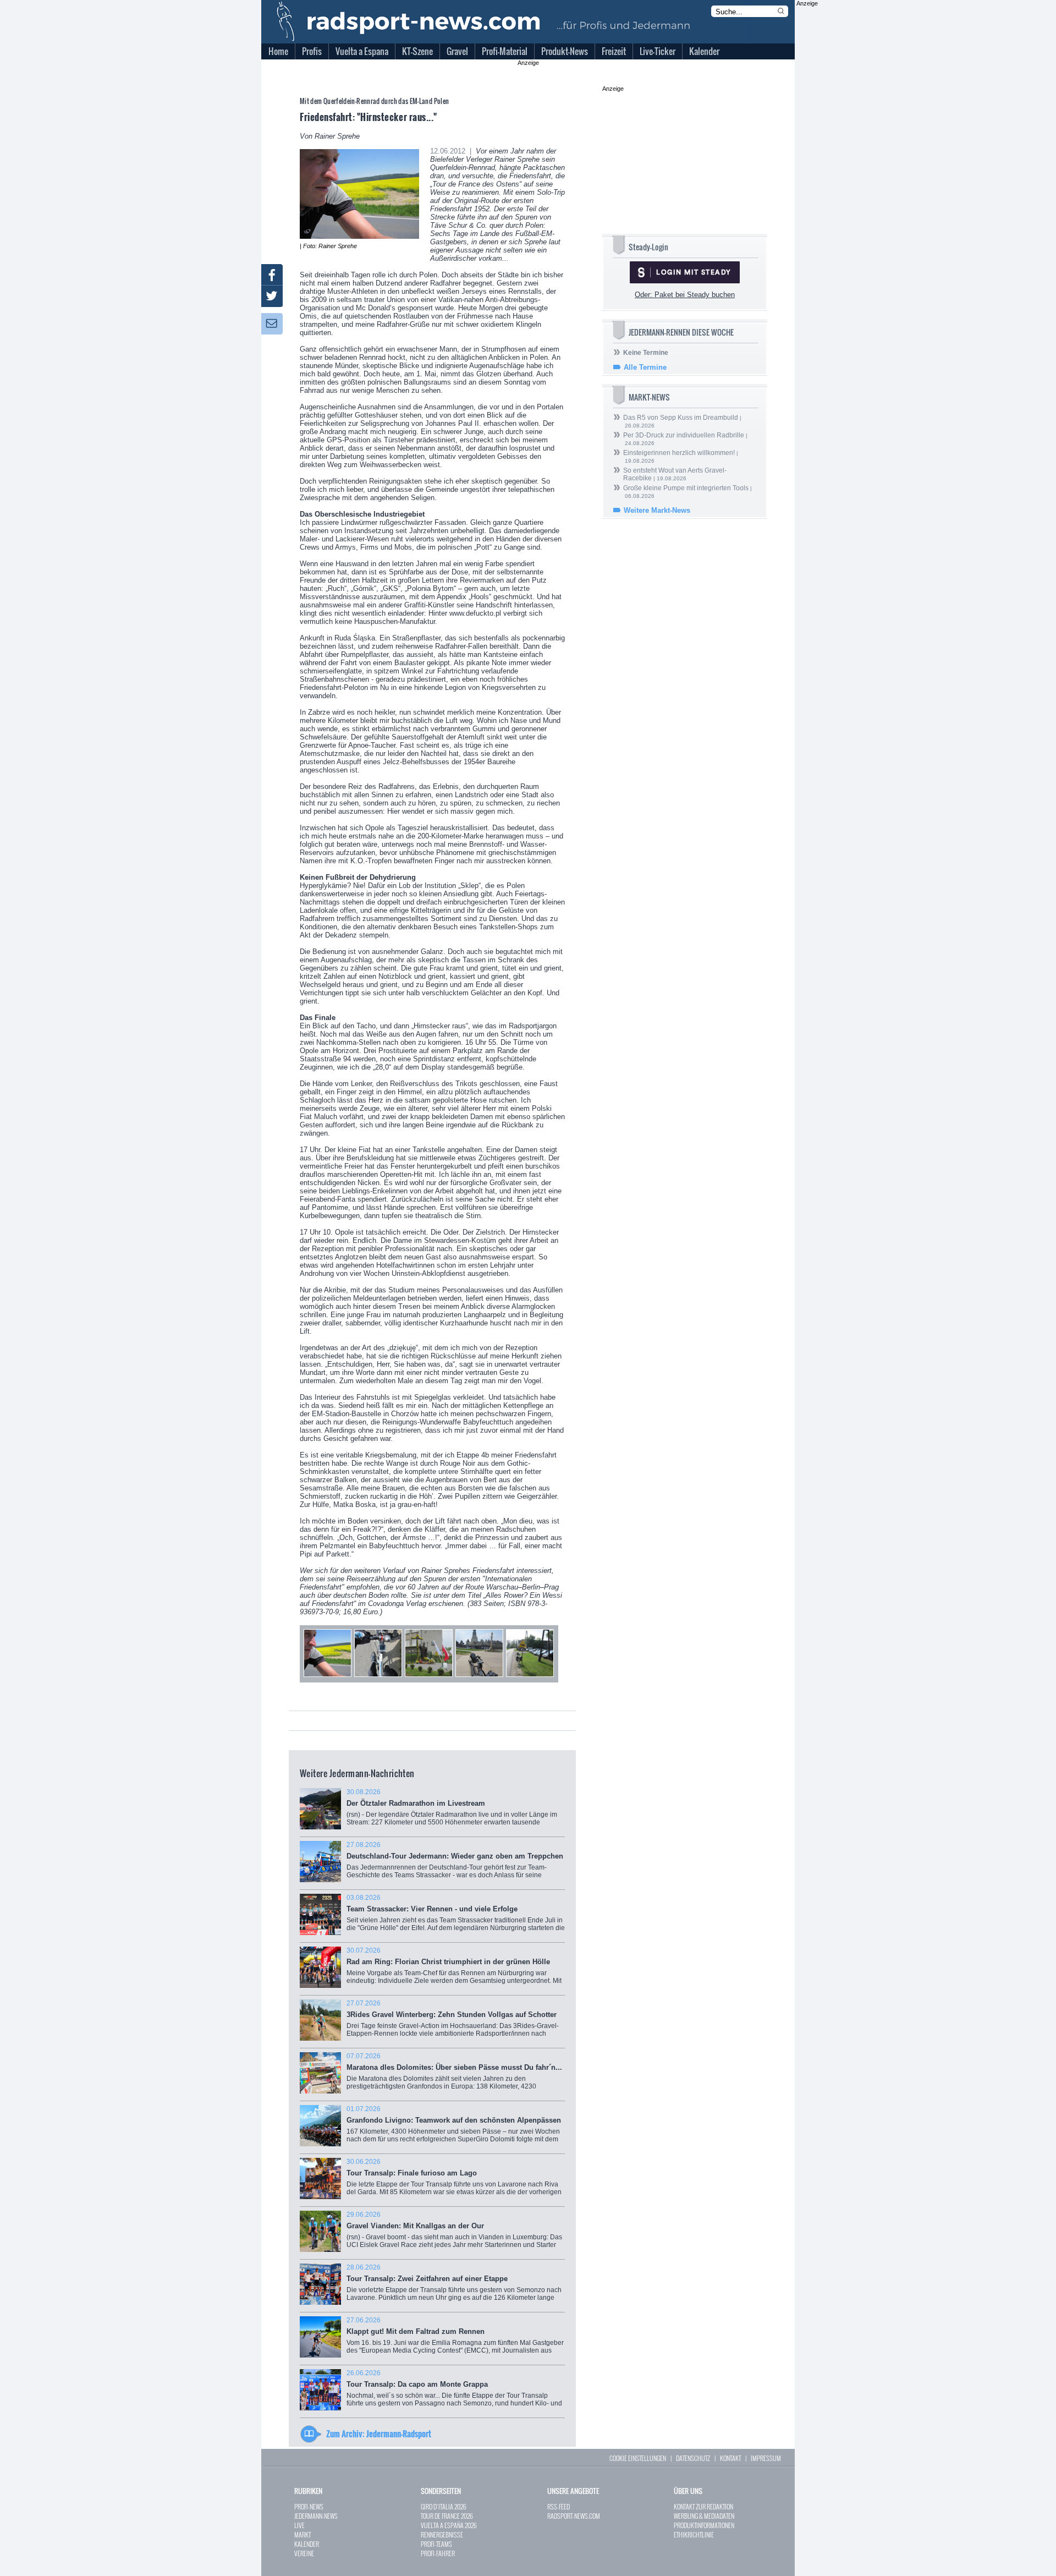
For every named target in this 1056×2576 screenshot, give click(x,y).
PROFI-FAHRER (438, 2553)
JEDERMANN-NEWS (316, 2516)
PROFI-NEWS (309, 2506)
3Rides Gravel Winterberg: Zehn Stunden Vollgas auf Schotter (454, 2022)
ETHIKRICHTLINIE (694, 2534)
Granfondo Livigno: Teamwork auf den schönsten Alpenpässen (454, 2128)
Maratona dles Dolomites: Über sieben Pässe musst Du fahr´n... (454, 2077)
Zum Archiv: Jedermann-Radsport (379, 2434)
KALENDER (307, 2544)
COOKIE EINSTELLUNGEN (638, 2458)
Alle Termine (645, 367)
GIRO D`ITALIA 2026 (444, 2506)
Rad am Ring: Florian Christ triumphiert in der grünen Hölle (454, 1969)
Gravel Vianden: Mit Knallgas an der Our (454, 2234)
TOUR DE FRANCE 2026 (447, 2516)
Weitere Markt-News (657, 510)
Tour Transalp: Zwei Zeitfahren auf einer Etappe (454, 2286)
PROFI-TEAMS (436, 2544)
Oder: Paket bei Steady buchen (685, 295)
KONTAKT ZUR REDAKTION (703, 2506)
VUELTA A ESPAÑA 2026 (449, 2525)
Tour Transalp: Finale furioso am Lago (454, 2181)
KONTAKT (730, 2458)
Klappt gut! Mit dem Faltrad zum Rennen (455, 2339)
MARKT (302, 2534)
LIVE (299, 2525)
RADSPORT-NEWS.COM (574, 2516)
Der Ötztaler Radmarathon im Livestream (452, 1811)
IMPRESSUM (766, 2458)
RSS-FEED (559, 2506)
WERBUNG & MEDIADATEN (704, 2516)
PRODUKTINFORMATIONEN (704, 2525)
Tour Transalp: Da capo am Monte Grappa (454, 2392)
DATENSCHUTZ (693, 2458)
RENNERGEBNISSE (442, 2534)
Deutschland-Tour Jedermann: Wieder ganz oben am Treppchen (455, 1865)
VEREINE (304, 2553)
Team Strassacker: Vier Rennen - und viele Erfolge (456, 1917)
